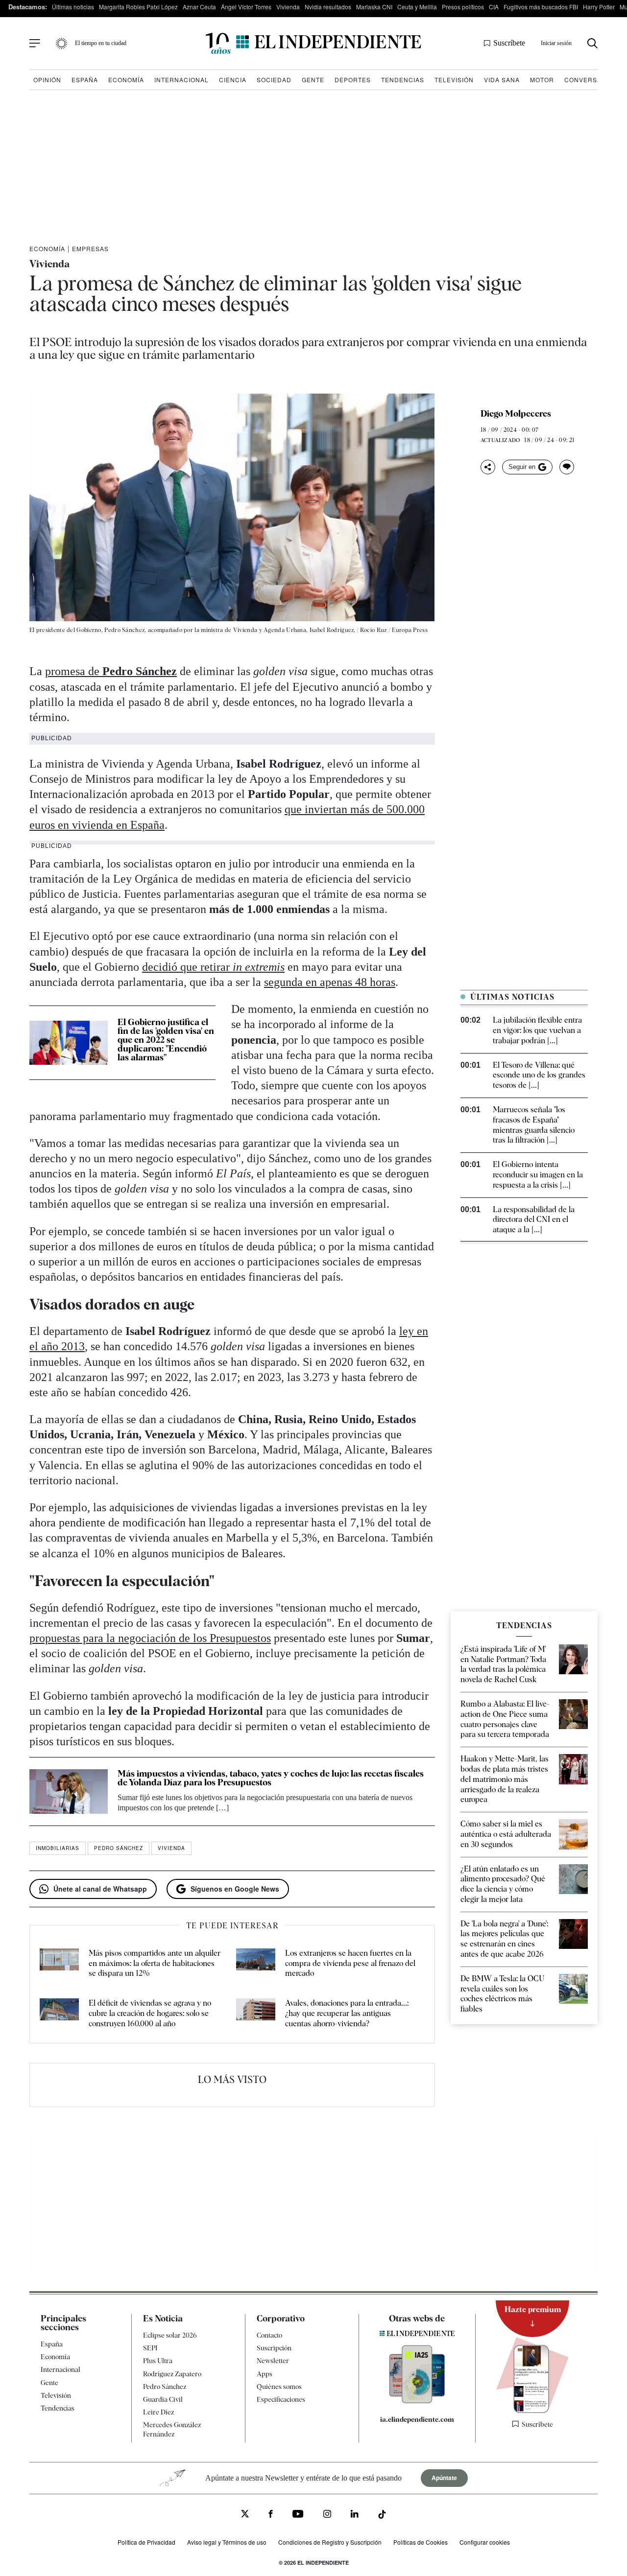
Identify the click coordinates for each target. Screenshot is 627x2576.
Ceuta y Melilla (417, 7)
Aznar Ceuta (199, 7)
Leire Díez (158, 2412)
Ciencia (233, 80)
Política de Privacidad (146, 2541)
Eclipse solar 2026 (170, 2335)
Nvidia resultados (328, 7)
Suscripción (274, 2348)
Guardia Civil (163, 2399)
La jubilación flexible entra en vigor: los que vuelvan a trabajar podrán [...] (537, 1030)
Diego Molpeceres (516, 414)
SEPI (150, 2348)
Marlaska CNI (374, 7)
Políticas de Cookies (421, 2541)
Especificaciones (281, 2399)
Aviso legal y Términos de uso (227, 2541)
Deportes (353, 80)
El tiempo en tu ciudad (101, 43)
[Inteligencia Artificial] (417, 2401)
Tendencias (403, 80)
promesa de (111, 671)
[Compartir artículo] (488, 467)
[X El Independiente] (245, 2515)
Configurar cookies (485, 2541)
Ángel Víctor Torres (246, 7)
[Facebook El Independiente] (271, 2515)
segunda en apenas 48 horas (330, 982)
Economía (126, 80)
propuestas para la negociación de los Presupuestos (150, 1638)
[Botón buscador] (592, 43)
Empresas (90, 248)
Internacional (181, 80)
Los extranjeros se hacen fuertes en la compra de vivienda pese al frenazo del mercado (350, 1963)
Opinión (47, 80)
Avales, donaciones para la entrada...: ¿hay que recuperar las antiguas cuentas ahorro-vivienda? (347, 2013)
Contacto (269, 2335)
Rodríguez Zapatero (172, 2373)
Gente (313, 80)
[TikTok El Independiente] (382, 2516)
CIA (494, 7)
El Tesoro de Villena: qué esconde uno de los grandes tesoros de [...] (539, 1075)
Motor (542, 80)
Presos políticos (463, 7)
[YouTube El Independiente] (298, 2515)
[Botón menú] (35, 44)
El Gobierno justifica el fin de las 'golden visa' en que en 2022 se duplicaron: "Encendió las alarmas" (166, 1040)
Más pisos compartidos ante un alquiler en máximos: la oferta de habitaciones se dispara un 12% (155, 1963)
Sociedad (274, 80)
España (85, 80)
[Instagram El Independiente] (327, 2515)
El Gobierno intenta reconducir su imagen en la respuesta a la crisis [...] (538, 1175)
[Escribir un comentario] (567, 467)
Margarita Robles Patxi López (138, 7)
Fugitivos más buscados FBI (541, 7)
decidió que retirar (213, 967)
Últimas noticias (73, 7)
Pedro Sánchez (119, 1848)
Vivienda (288, 7)
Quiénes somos (279, 2386)
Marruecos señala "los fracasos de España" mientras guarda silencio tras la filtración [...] (534, 1125)
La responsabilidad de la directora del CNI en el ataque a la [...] (534, 1220)
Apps (265, 2373)
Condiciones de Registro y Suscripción (330, 2541)
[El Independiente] (313, 43)
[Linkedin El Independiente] (355, 2515)
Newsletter (273, 2361)
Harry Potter (599, 7)
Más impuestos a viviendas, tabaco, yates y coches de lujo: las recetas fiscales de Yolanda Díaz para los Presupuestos (271, 1778)
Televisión (454, 80)
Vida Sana (502, 80)
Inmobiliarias (58, 1848)
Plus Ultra (158, 2361)
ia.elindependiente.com (417, 2419)
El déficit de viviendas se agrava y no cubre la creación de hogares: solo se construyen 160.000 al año (150, 2013)
